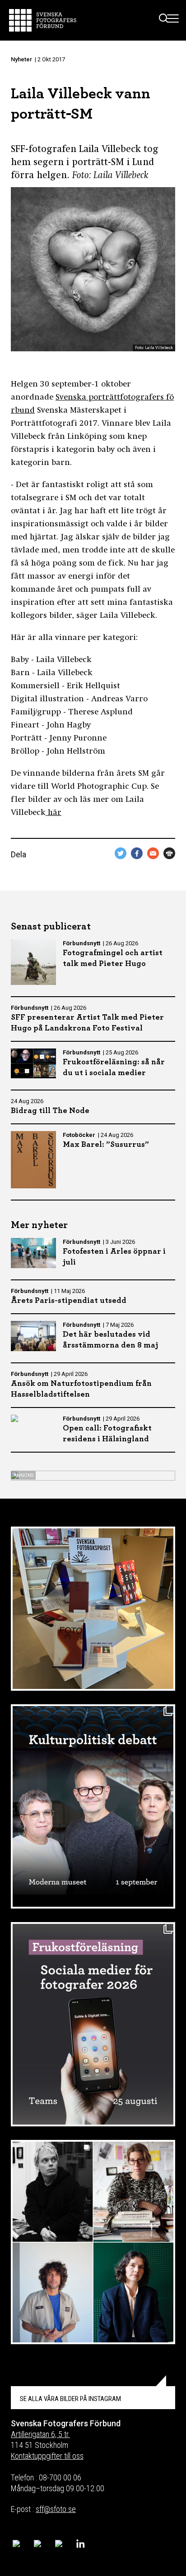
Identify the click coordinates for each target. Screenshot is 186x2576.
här (53, 813)
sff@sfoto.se (56, 2509)
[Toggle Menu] (173, 20)
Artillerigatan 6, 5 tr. (40, 2434)
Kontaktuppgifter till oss (47, 2456)
